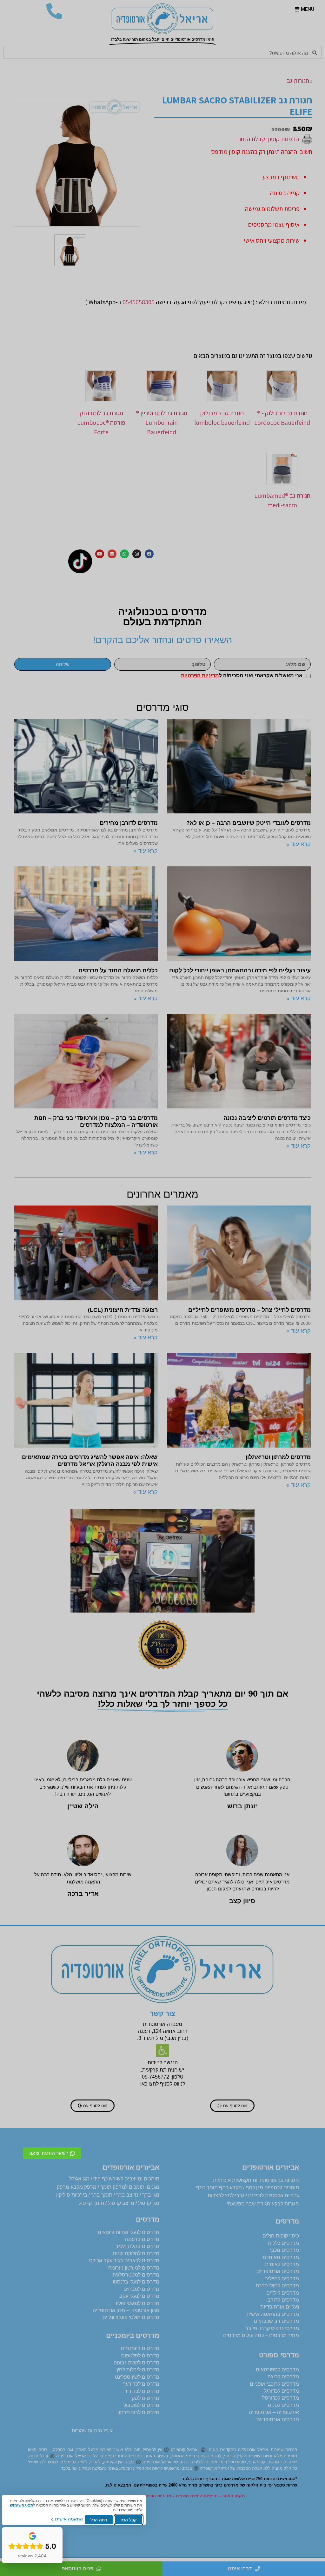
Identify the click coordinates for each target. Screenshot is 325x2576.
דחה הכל (99, 2520)
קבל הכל (129, 2520)
